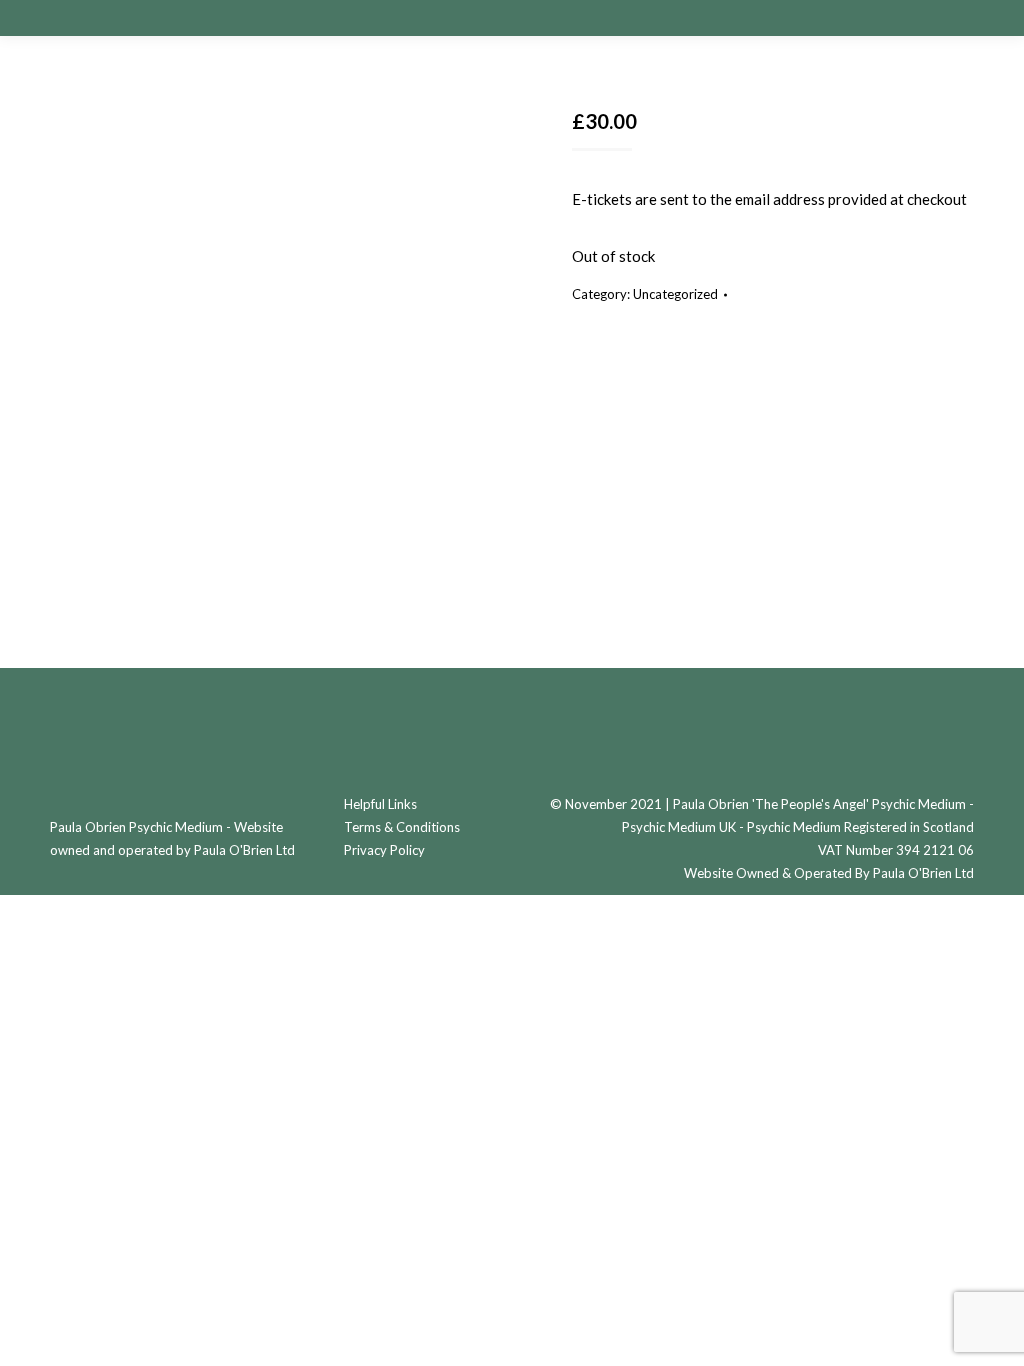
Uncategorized (675, 294)
